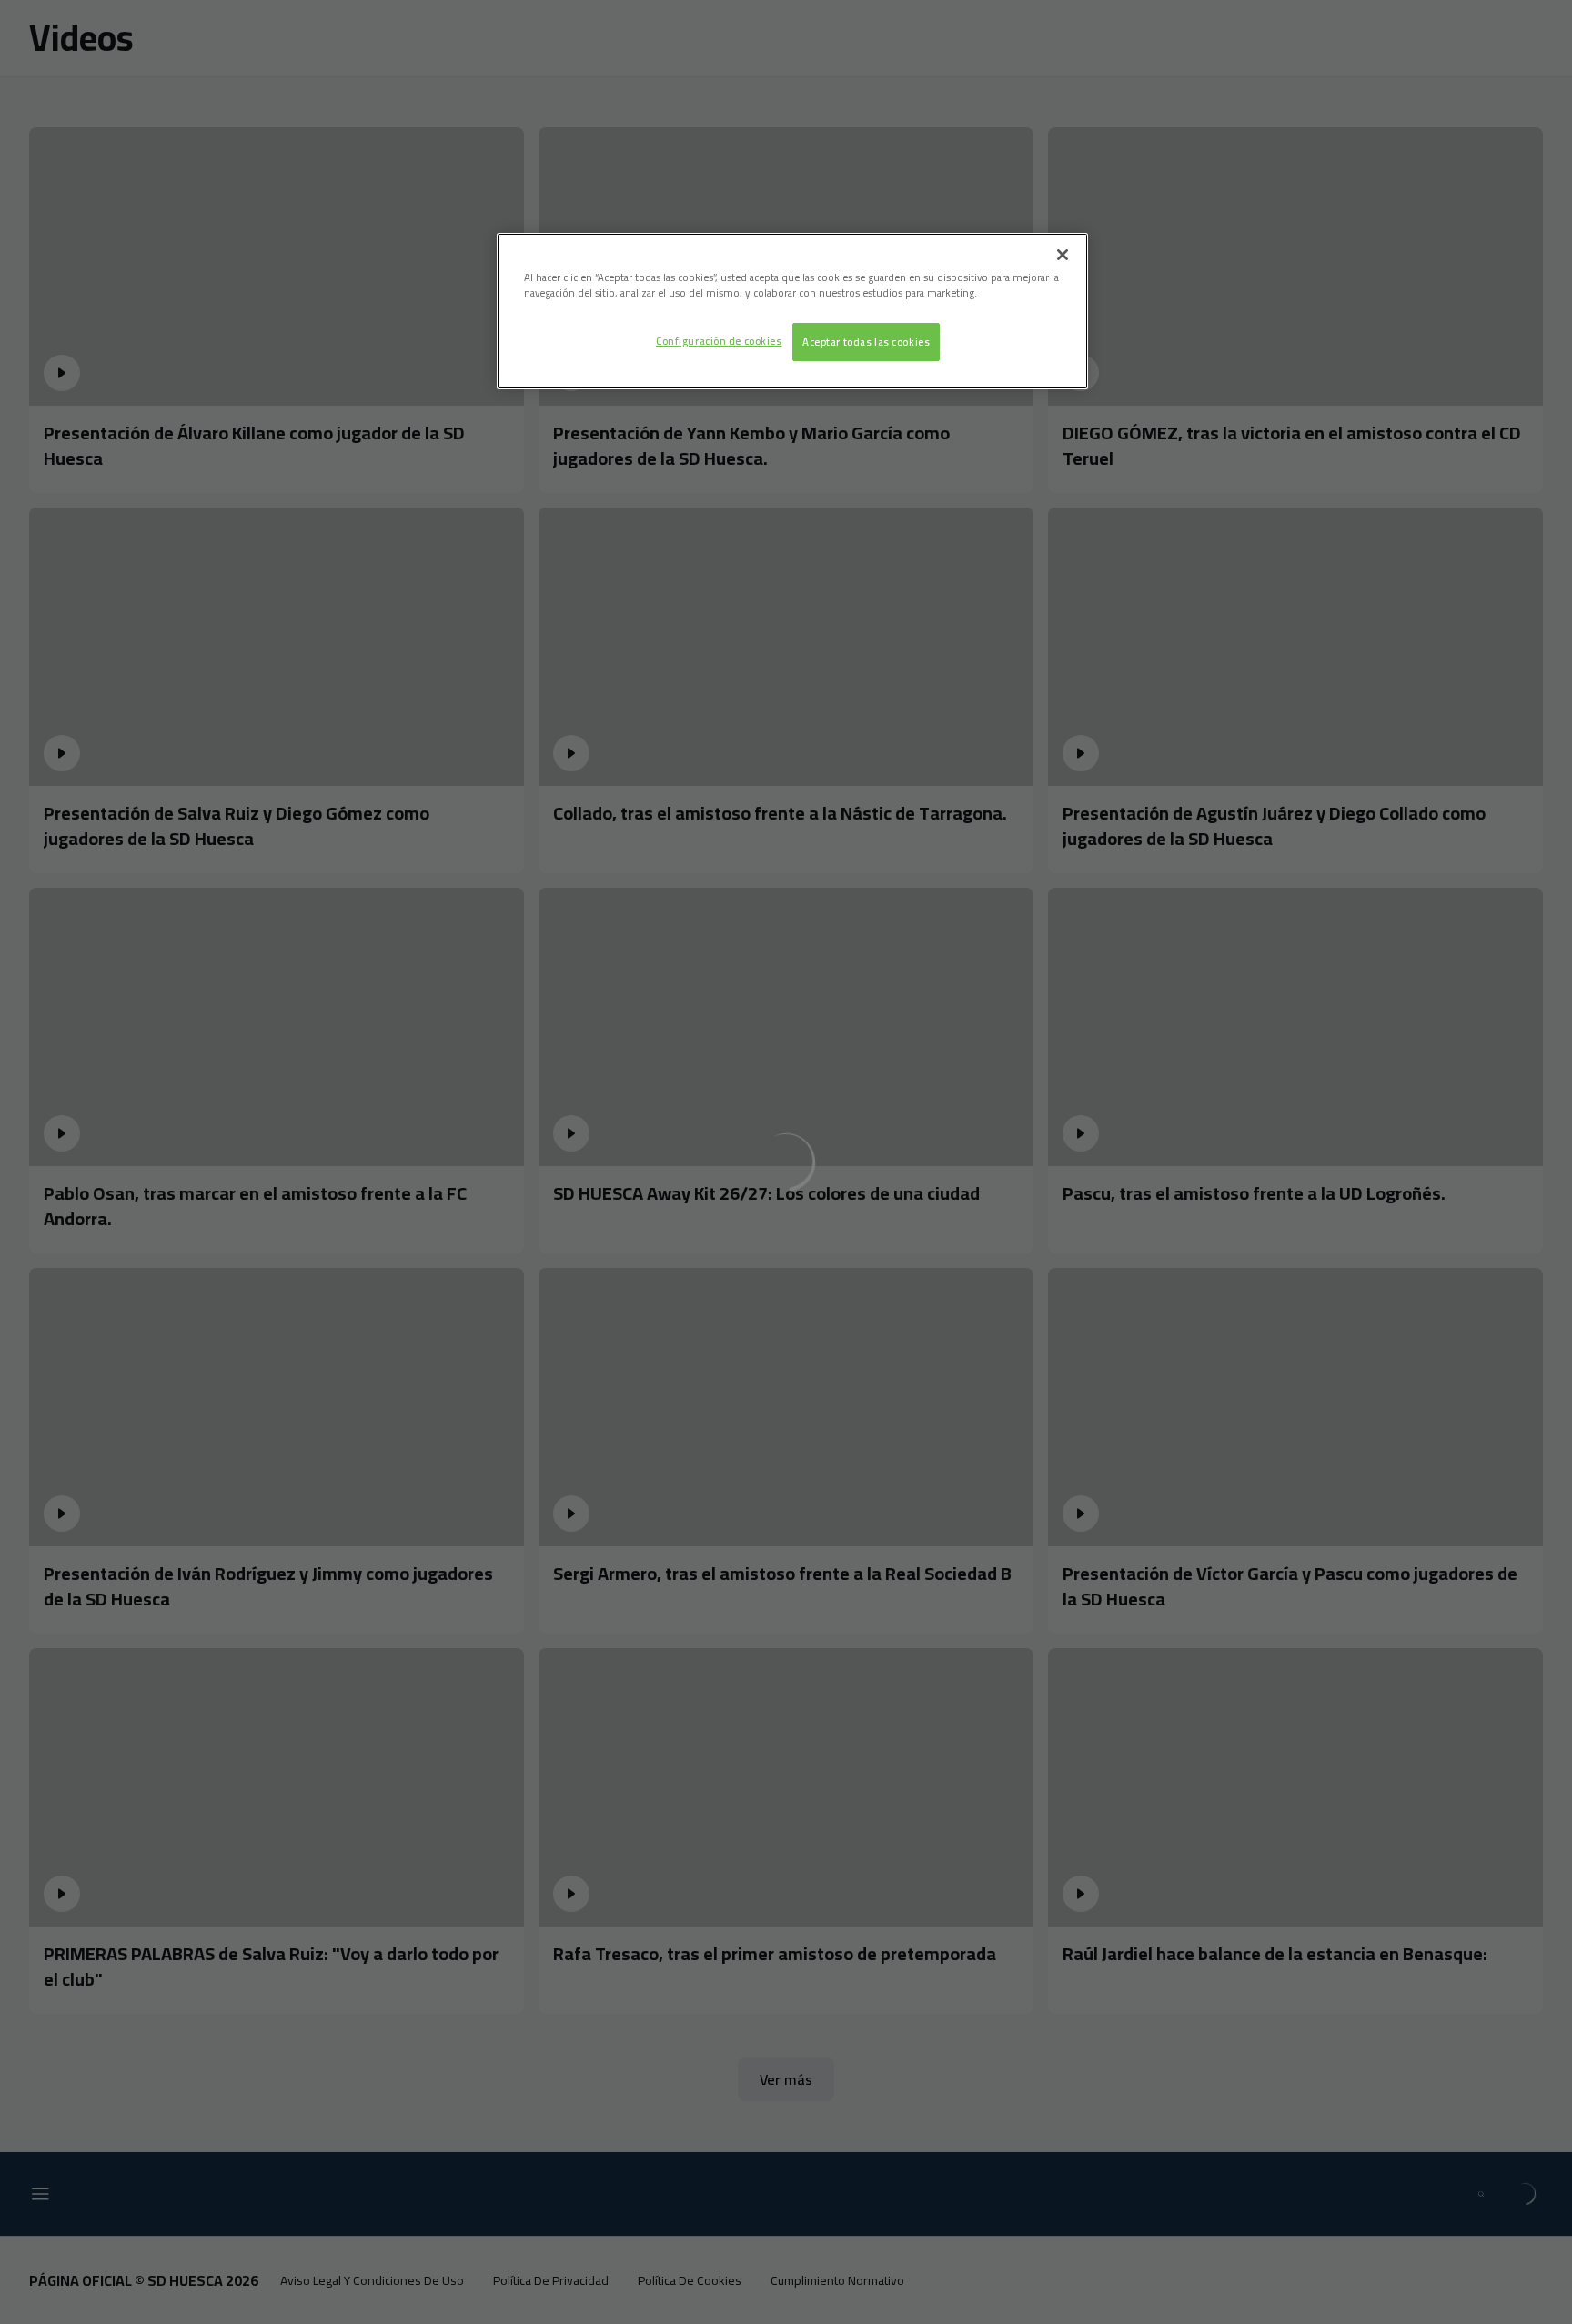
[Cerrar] (1063, 255)
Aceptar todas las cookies (866, 342)
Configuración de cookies (719, 341)
